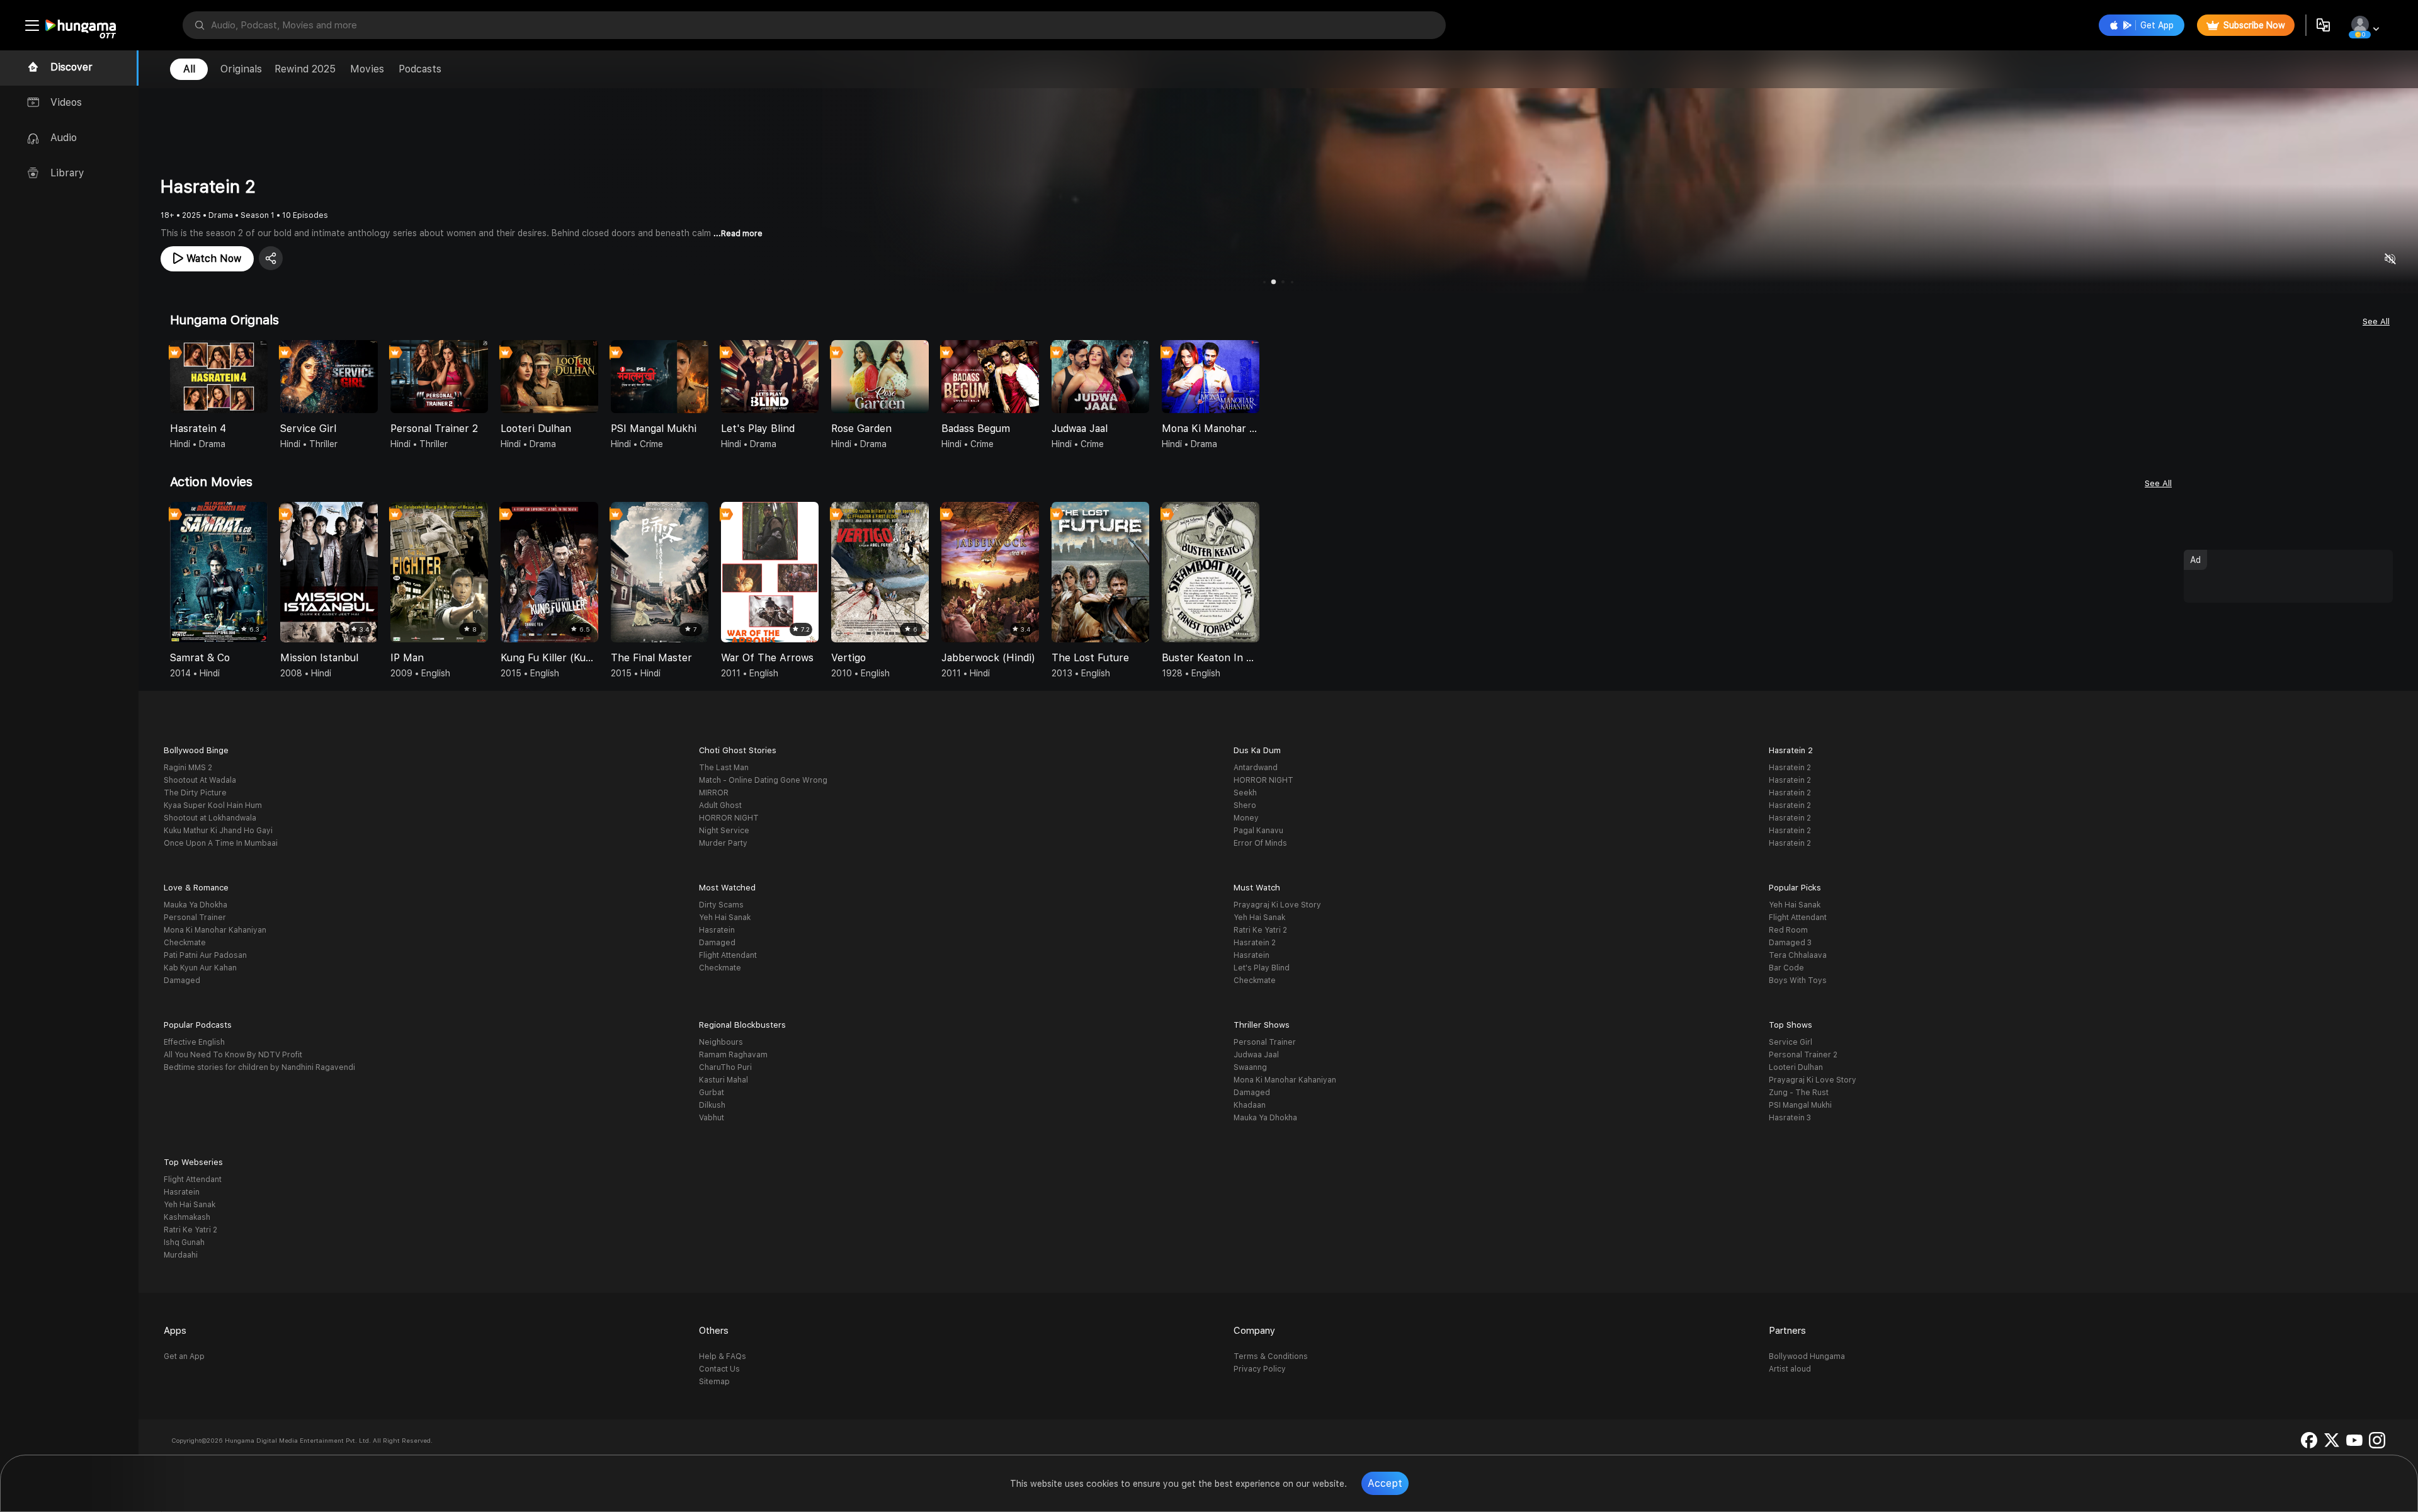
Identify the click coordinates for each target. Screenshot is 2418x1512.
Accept (1385, 1483)
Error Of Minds (1260, 843)
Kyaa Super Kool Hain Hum (213, 805)
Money (1246, 818)
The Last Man (724, 768)
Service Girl (1791, 1042)
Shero (1245, 805)
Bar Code (1786, 968)
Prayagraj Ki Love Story (1277, 905)
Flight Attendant (728, 955)
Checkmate (185, 943)
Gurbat (712, 1093)
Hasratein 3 (1790, 1118)
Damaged (182, 981)
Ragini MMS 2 (188, 768)
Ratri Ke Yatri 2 (1260, 930)
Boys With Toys (1798, 981)
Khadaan (1250, 1105)
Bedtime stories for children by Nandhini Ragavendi (259, 1067)
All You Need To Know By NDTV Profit (233, 1055)
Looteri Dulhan (1796, 1067)
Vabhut (712, 1118)
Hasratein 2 (1790, 768)
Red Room (1788, 930)
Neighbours (721, 1042)
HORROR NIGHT (729, 818)
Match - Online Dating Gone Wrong (763, 780)
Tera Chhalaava (1798, 955)
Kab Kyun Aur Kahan (200, 968)
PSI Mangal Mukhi (1800, 1105)
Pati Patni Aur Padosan (205, 955)
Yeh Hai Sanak (725, 918)
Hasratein (717, 930)
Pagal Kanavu (1258, 831)
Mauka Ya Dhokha (196, 905)
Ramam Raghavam (733, 1055)
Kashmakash (187, 1217)
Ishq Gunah (184, 1242)
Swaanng (1250, 1067)
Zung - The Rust (1799, 1093)
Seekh (1245, 793)
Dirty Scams (721, 905)
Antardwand (1256, 768)
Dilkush (712, 1105)
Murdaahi (181, 1255)
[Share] (271, 258)
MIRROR (714, 793)
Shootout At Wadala (200, 780)
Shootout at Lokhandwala (210, 818)
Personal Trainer (195, 918)
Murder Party (723, 843)
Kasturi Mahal (724, 1080)
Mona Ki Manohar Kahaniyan (215, 930)
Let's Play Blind (1262, 968)
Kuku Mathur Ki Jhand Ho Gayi (218, 831)
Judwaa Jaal (1256, 1055)
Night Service (724, 831)
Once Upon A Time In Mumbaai (221, 843)
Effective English (194, 1042)
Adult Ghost (720, 805)
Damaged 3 (1790, 943)
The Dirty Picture (195, 793)
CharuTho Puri (725, 1067)
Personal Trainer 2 (1803, 1055)
